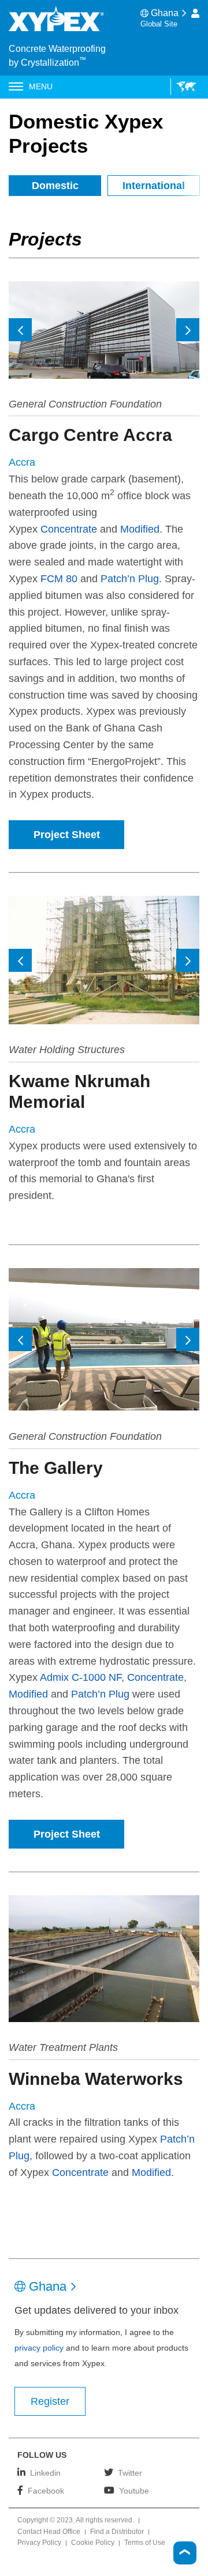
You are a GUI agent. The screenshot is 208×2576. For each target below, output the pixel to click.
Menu (41, 86)
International (154, 186)
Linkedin (45, 2473)
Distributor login (195, 13)
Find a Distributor (117, 2532)
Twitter (130, 2473)
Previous (20, 330)
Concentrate (69, 529)
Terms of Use (145, 2543)
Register (50, 2401)
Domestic (55, 186)
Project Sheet (67, 835)
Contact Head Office (49, 2532)
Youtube (134, 2490)
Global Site (159, 24)
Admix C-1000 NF (81, 1677)
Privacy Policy (39, 2543)
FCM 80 (59, 579)
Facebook (46, 2490)
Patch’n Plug (130, 579)
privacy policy (39, 2348)
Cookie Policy (93, 2543)
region (183, 86)
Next (188, 330)
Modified (140, 529)
